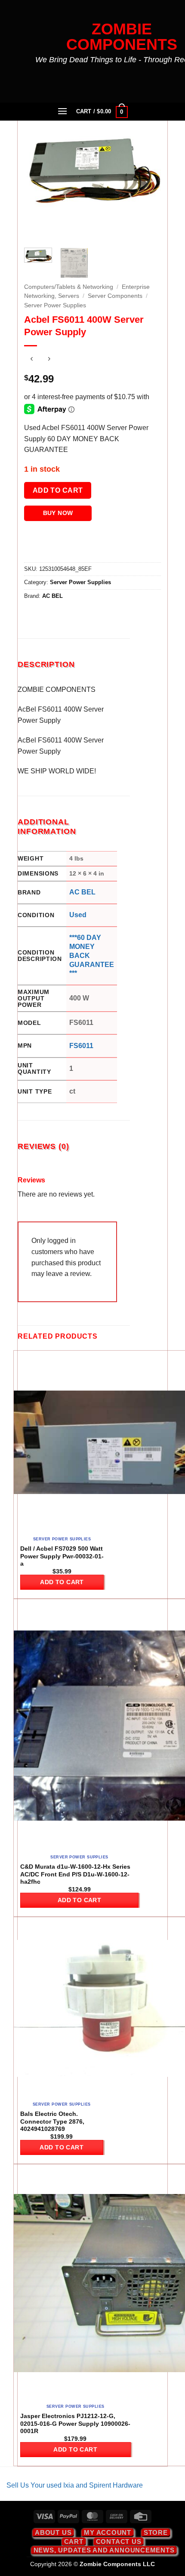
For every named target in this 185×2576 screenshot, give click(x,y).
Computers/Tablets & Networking (69, 287)
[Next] (147, 173)
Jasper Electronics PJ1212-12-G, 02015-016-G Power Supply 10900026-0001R (75, 2424)
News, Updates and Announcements (104, 2550)
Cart (74, 2541)
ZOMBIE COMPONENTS (122, 37)
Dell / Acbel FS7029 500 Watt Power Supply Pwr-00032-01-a (62, 1556)
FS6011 (81, 1046)
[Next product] (32, 360)
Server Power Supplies (55, 305)
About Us (53, 2532)
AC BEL (52, 596)
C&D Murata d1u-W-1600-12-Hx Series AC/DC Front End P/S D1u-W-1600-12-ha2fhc (75, 1874)
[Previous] (38, 173)
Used (78, 915)
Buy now (58, 513)
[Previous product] (49, 360)
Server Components (115, 296)
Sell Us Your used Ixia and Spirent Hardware (75, 2485)
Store (156, 2532)
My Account (108, 2532)
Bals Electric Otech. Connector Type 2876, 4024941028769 (52, 2121)
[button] (63, 111)
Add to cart (58, 490)
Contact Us (119, 2541)
